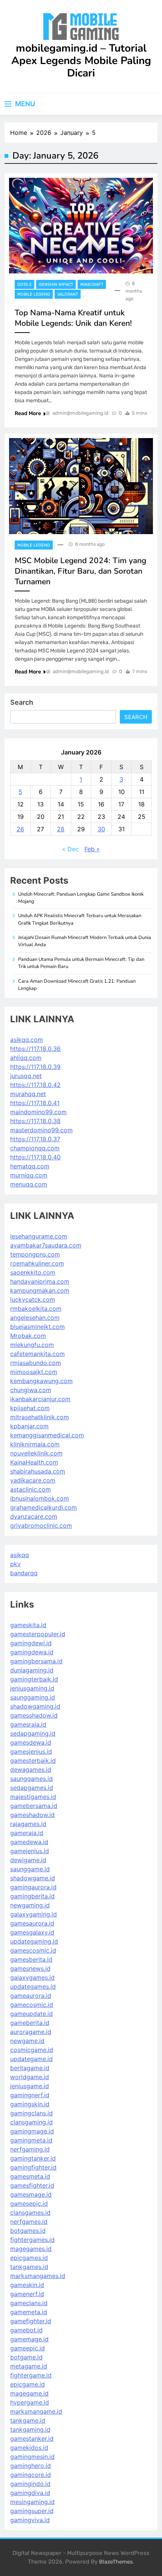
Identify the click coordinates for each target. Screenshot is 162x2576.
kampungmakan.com (40, 1290)
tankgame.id (28, 2420)
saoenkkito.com (33, 1272)
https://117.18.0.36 (35, 1049)
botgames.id (28, 2231)
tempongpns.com (35, 1254)
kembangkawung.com (41, 1381)
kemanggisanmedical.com (47, 1435)
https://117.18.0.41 (35, 1103)
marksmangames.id (38, 2276)
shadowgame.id (33, 1878)
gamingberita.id (32, 1896)
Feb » (92, 849)
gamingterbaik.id (34, 1679)
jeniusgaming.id (32, 1688)
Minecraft (92, 285)
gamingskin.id (30, 2104)
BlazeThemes (116, 2562)
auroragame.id (31, 2032)
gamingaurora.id (33, 1887)
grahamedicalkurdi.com (44, 1507)
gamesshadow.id (34, 1715)
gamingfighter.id (33, 2167)
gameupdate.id (31, 2014)
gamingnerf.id (30, 2095)
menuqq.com (29, 1184)
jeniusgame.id (30, 2086)
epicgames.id (29, 2258)
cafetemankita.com (37, 1354)
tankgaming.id (30, 2429)
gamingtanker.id (33, 2158)
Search (22, 702)
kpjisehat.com (30, 1408)
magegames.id (31, 2249)
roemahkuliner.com (37, 1263)
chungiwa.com (31, 1390)
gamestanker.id (32, 2439)
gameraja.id (27, 1833)
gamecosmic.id (32, 2005)
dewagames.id (31, 1770)
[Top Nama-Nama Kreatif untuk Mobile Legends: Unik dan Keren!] (81, 226)
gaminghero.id (31, 2466)
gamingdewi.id (31, 1643)
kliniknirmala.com (35, 1444)
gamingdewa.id (32, 1652)
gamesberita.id (31, 1959)
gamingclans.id (31, 2113)
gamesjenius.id (31, 1751)
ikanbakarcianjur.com (40, 1399)
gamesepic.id (29, 2203)
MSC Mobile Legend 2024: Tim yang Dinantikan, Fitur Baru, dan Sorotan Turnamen (80, 571)
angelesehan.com (35, 1318)
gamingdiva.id (30, 2493)
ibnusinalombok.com (40, 1498)
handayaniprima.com (40, 1281)
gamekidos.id (29, 2448)
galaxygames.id (32, 1977)
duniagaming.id (32, 1670)
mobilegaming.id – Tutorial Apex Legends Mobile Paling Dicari (81, 61)
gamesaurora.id (32, 1923)
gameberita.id (30, 2023)
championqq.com (35, 1148)
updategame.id (31, 2059)
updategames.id (33, 1987)
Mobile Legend (34, 294)
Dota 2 (24, 285)
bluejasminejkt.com (37, 1327)
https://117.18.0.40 (35, 1157)
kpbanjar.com (29, 1426)
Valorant (68, 294)
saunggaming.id (33, 1697)
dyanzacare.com (34, 1516)
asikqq (20, 1555)
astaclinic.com (31, 1489)
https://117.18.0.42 (35, 1085)
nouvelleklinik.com (36, 1453)
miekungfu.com (32, 1345)
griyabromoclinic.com (41, 1525)
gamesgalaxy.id (32, 1932)
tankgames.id (29, 2267)
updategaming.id (34, 1941)
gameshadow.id (32, 1815)
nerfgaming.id (30, 2149)
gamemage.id (29, 2339)
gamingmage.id (32, 2131)
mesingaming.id (32, 2502)
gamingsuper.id (32, 2511)
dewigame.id (28, 1860)
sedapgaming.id (33, 1733)
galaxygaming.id (34, 1914)
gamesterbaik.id (33, 1761)
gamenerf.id (27, 2294)
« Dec (70, 849)
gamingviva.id (30, 2520)
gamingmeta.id (31, 2140)
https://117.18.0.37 (35, 1139)
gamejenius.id (30, 1851)
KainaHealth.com (34, 1462)
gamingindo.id (30, 2484)
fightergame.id (31, 2375)
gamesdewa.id (31, 1742)
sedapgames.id (32, 1788)
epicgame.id (28, 2384)
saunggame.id (30, 1869)
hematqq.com (30, 1166)
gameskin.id (27, 2285)
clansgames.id (30, 2213)
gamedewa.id (29, 1842)
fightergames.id (32, 2240)
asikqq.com (27, 1040)
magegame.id (29, 2393)
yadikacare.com (33, 1480)
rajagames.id (28, 1824)
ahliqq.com (26, 1058)
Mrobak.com (28, 1336)
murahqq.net (28, 1094)
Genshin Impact (56, 285)
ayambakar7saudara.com (46, 1245)
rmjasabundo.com (36, 1363)
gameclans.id (29, 2303)
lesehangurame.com (39, 1236)
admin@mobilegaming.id (80, 413)
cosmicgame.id (32, 2050)
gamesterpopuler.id (38, 1634)
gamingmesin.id (32, 2457)
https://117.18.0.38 (35, 1121)
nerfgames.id (29, 2222)
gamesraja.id (28, 1724)
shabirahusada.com (38, 1471)
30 (101, 829)
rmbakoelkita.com (36, 1309)
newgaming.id (30, 1905)
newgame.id (27, 2041)
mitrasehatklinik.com (40, 1417)
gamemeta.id (29, 2312)
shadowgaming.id (35, 1706)
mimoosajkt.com (34, 1372)
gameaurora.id (31, 1996)
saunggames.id (31, 1779)
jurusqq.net (26, 1076)
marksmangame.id (36, 2411)
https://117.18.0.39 (35, 1067)
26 (20, 829)
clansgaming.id (31, 2122)
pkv (15, 1564)
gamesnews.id (30, 1968)
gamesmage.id (31, 2194)
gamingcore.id (31, 2475)
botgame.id (26, 2357)
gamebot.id (26, 2330)
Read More (28, 413)
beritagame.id (30, 2068)
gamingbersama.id (36, 1661)
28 (61, 829)
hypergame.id (30, 2402)
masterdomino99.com (41, 1130)
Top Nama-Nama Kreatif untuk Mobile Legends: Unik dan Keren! (73, 318)
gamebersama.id (34, 1806)
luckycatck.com (33, 1299)
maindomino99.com (38, 1112)
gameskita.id (28, 1625)
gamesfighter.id (32, 2185)
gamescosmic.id (33, 1950)
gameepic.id (28, 2348)
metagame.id (29, 2366)
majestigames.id (33, 1797)
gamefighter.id (31, 2321)
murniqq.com (29, 1175)
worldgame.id (30, 2077)
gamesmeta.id (30, 2176)
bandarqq (24, 1573)
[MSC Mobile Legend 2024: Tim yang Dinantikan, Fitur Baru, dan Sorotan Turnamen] (81, 486)
